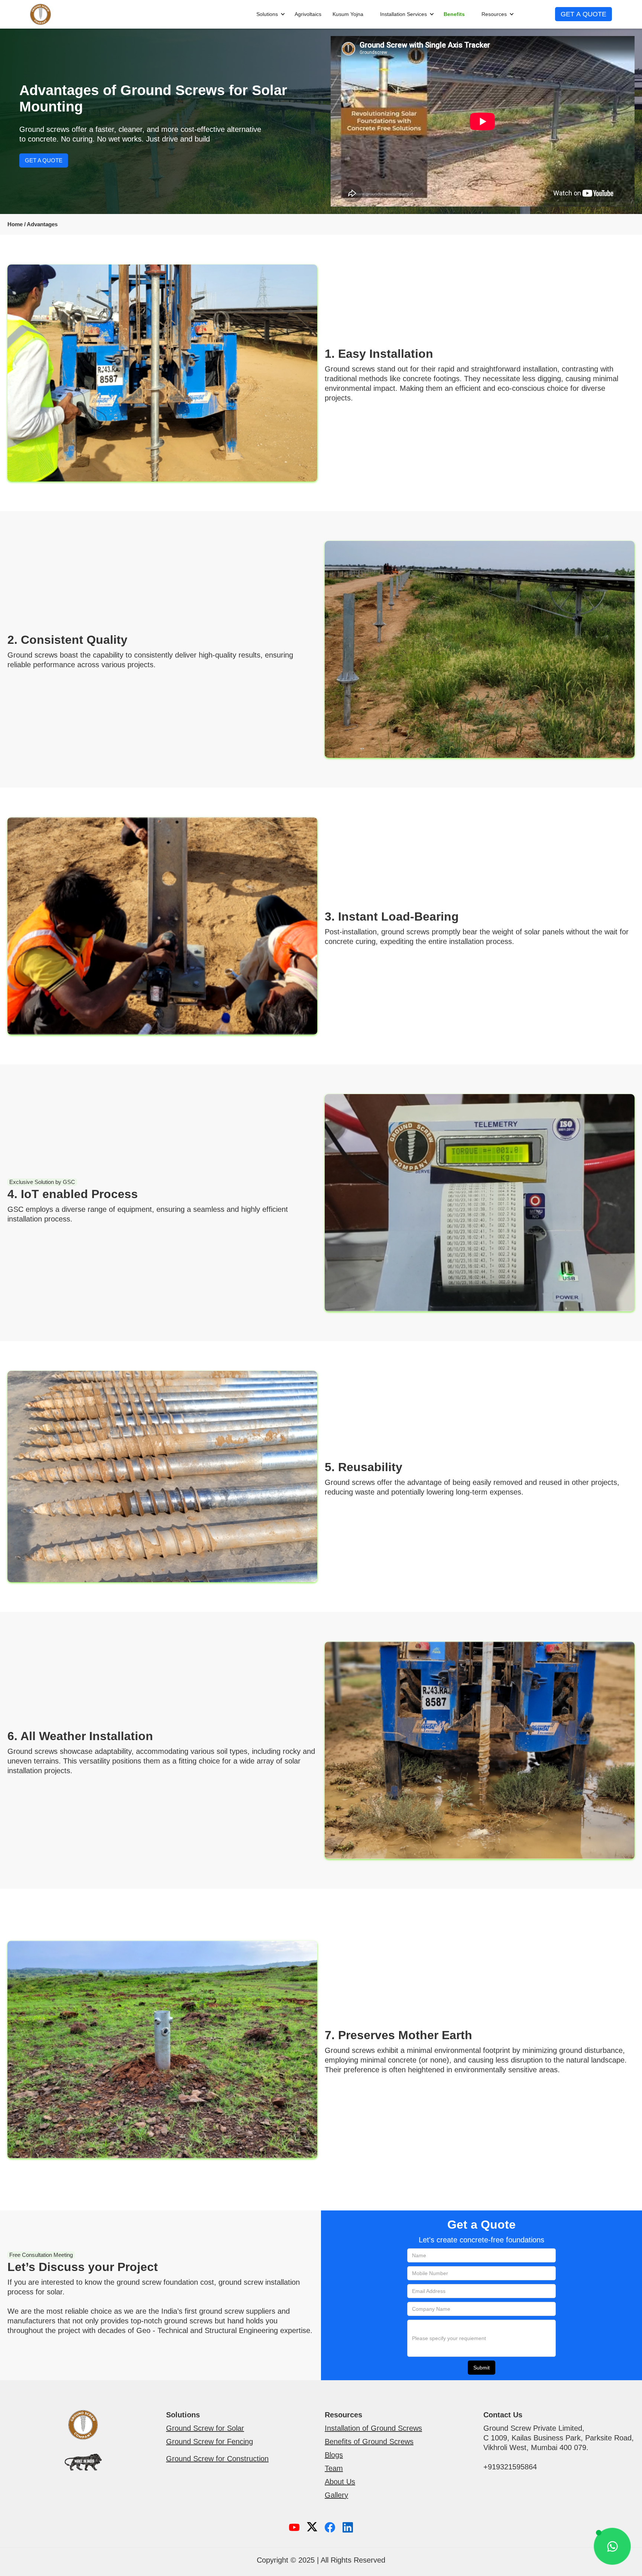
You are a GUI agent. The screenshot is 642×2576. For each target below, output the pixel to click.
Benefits (454, 14)
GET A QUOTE (583, 14)
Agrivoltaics (308, 14)
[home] (40, 14)
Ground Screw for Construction (217, 2459)
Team (334, 2468)
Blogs (334, 2455)
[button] (267, 14)
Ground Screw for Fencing (210, 2442)
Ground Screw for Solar (205, 2428)
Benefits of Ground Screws (369, 2442)
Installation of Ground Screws (373, 2428)
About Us (340, 2482)
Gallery (336, 2495)
